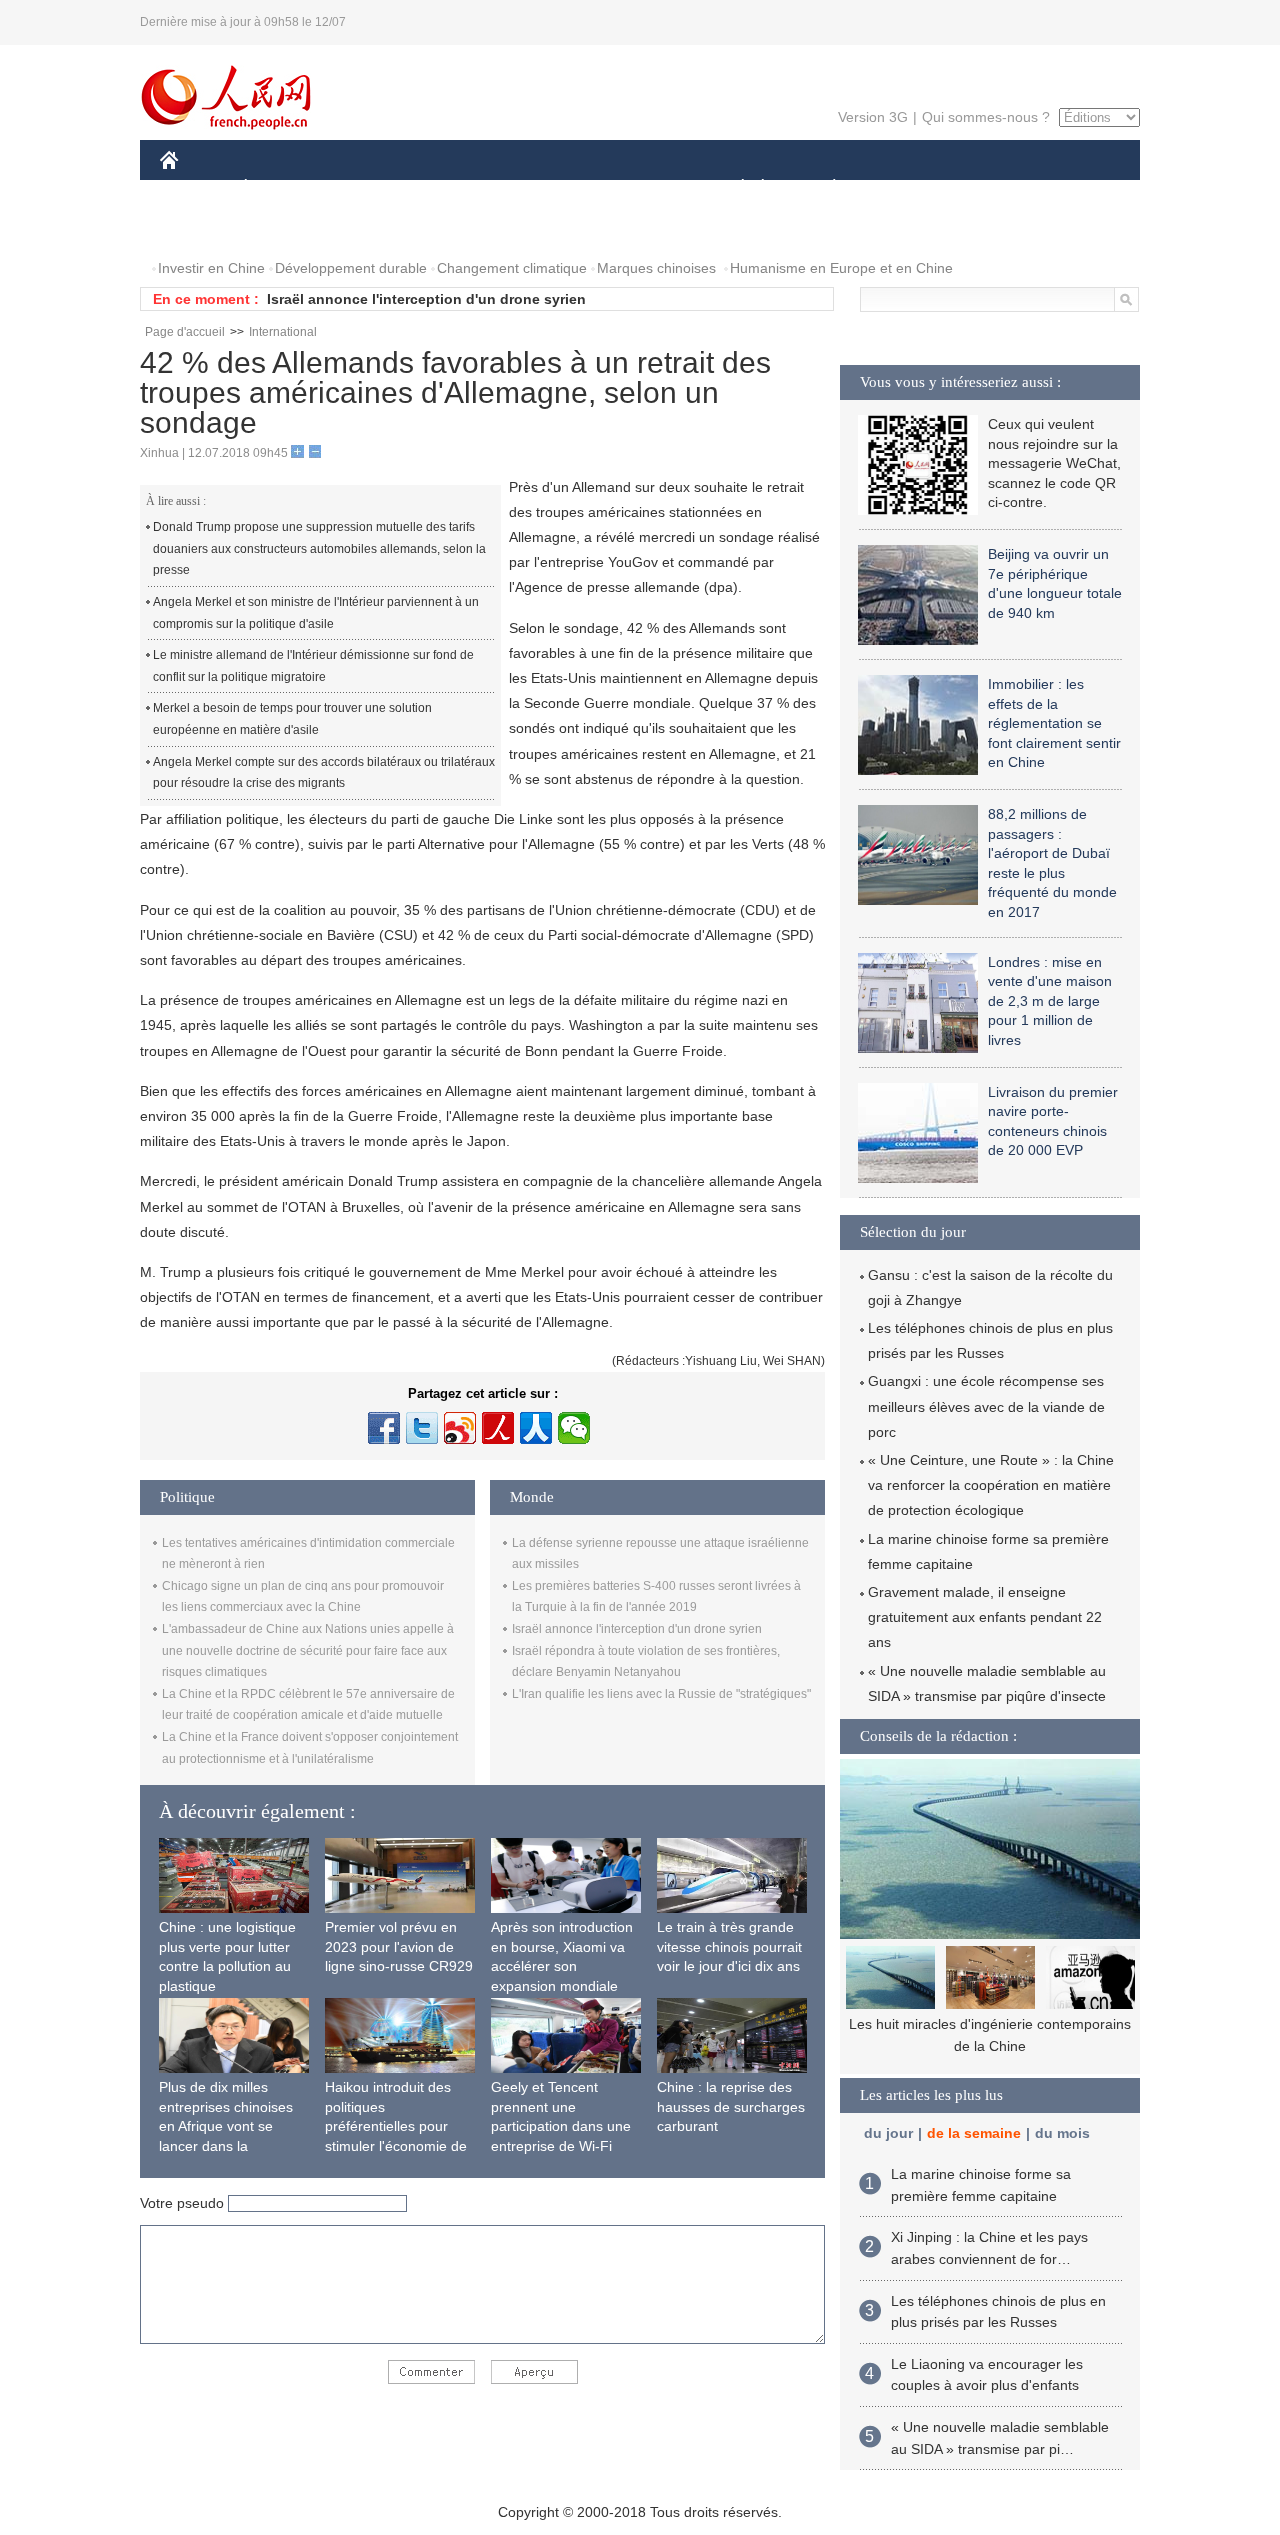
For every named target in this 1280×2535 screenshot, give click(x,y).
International (283, 332)
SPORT (905, 188)
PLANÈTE (823, 188)
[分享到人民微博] (498, 1428)
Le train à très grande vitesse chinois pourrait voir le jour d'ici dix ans (729, 1946)
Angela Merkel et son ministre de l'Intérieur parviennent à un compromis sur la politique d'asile (316, 613)
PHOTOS (202, 228)
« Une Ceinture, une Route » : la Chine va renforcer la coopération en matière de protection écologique (991, 1485)
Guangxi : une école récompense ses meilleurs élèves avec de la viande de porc (986, 1406)
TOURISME (991, 188)
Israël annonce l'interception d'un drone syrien (426, 299)
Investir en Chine (211, 268)
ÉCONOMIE (283, 188)
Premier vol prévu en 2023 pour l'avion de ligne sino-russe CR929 (399, 1946)
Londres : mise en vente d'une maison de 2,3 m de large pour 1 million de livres (1050, 1001)
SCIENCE (551, 188)
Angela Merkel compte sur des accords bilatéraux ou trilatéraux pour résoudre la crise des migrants (324, 773)
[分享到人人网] (536, 1428)
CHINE (195, 188)
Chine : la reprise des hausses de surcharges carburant (731, 2106)
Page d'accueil (185, 332)
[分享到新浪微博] (460, 1428)
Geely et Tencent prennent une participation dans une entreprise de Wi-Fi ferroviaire (561, 2126)
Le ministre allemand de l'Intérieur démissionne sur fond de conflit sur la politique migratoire (313, 666)
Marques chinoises (656, 268)
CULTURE (642, 188)
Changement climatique (512, 268)
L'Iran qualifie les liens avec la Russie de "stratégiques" (661, 1694)
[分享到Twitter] (422, 1428)
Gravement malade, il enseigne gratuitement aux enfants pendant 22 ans (985, 1617)
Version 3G (873, 117)
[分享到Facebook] (384, 1428)
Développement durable (351, 268)
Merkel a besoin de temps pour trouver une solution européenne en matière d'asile (292, 719)
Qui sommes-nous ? (986, 117)
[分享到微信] (574, 1428)
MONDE (376, 188)
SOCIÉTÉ (733, 188)
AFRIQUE (461, 188)
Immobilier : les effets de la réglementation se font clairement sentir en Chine (1054, 723)
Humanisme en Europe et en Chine (841, 268)
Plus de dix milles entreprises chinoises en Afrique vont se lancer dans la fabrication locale (226, 2126)
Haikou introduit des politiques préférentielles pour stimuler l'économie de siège (396, 2126)
